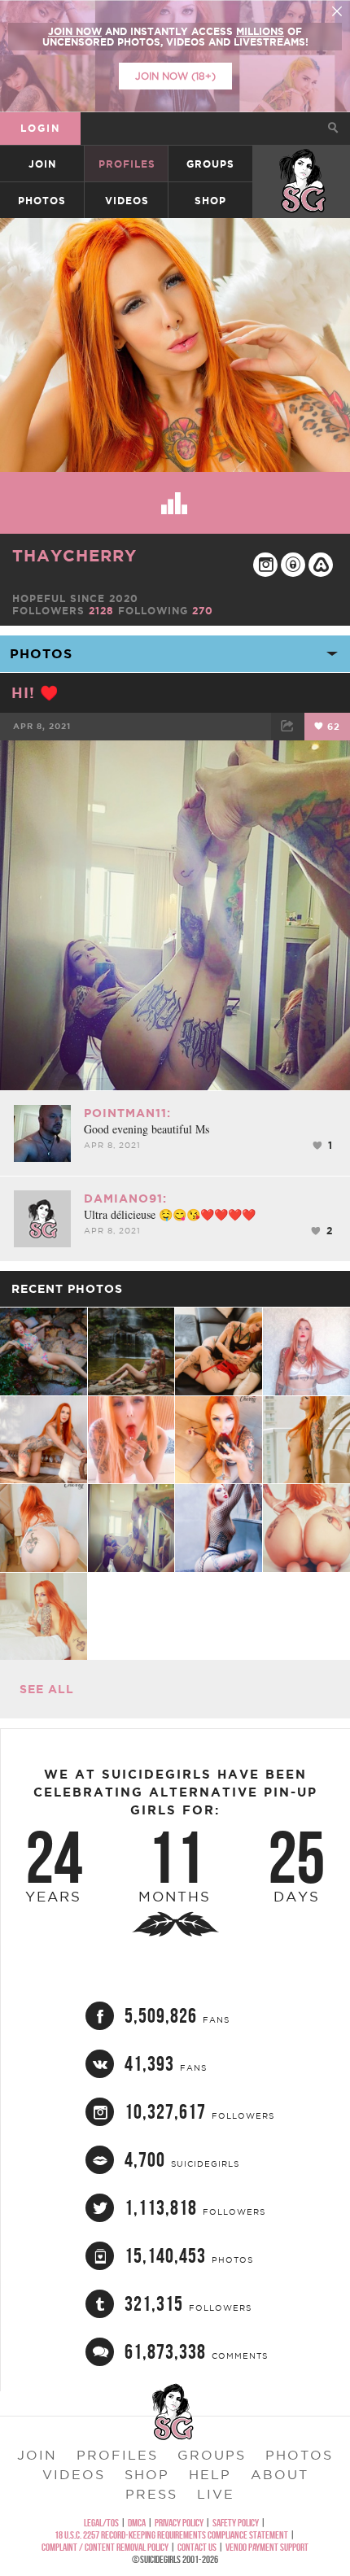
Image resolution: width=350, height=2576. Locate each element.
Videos (127, 201)
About (280, 2474)
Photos (42, 201)
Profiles (127, 164)
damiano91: (125, 1198)
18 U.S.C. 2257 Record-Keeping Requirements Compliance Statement (171, 2535)
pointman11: (127, 1113)
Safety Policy (236, 2523)
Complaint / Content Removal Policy (105, 2547)
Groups (210, 164)
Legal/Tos (101, 2523)
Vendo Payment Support (267, 2547)
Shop (210, 201)
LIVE (216, 2494)
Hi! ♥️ (35, 692)
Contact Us (197, 2547)
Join (42, 164)
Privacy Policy (179, 2523)
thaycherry (74, 555)
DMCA (137, 2523)
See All (47, 1689)
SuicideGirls (302, 164)
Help (210, 2474)
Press (151, 2494)
